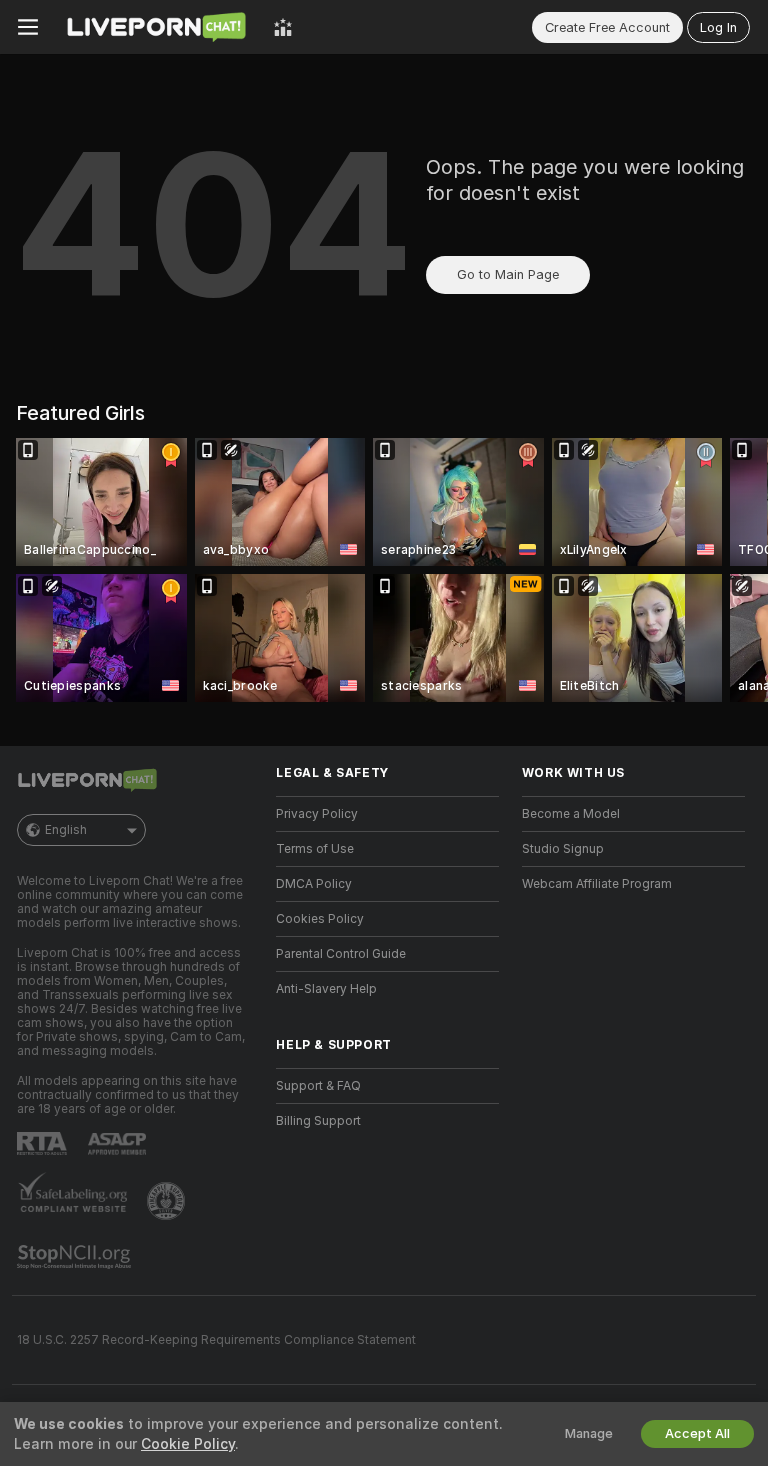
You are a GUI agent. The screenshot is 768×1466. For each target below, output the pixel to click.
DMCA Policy (314, 884)
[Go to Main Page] (156, 27)
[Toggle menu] (28, 27)
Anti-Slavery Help (326, 989)
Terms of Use (315, 849)
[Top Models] (283, 27)
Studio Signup (563, 849)
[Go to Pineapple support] (168, 1201)
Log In (718, 27)
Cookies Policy (320, 919)
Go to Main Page (508, 274)
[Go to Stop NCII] (76, 1257)
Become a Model (571, 814)
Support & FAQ (318, 1086)
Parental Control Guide (341, 954)
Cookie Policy (188, 1444)
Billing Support (318, 1121)
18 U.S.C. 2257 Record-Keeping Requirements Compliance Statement (216, 1340)
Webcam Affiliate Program (597, 884)
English (66, 830)
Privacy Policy (317, 814)
